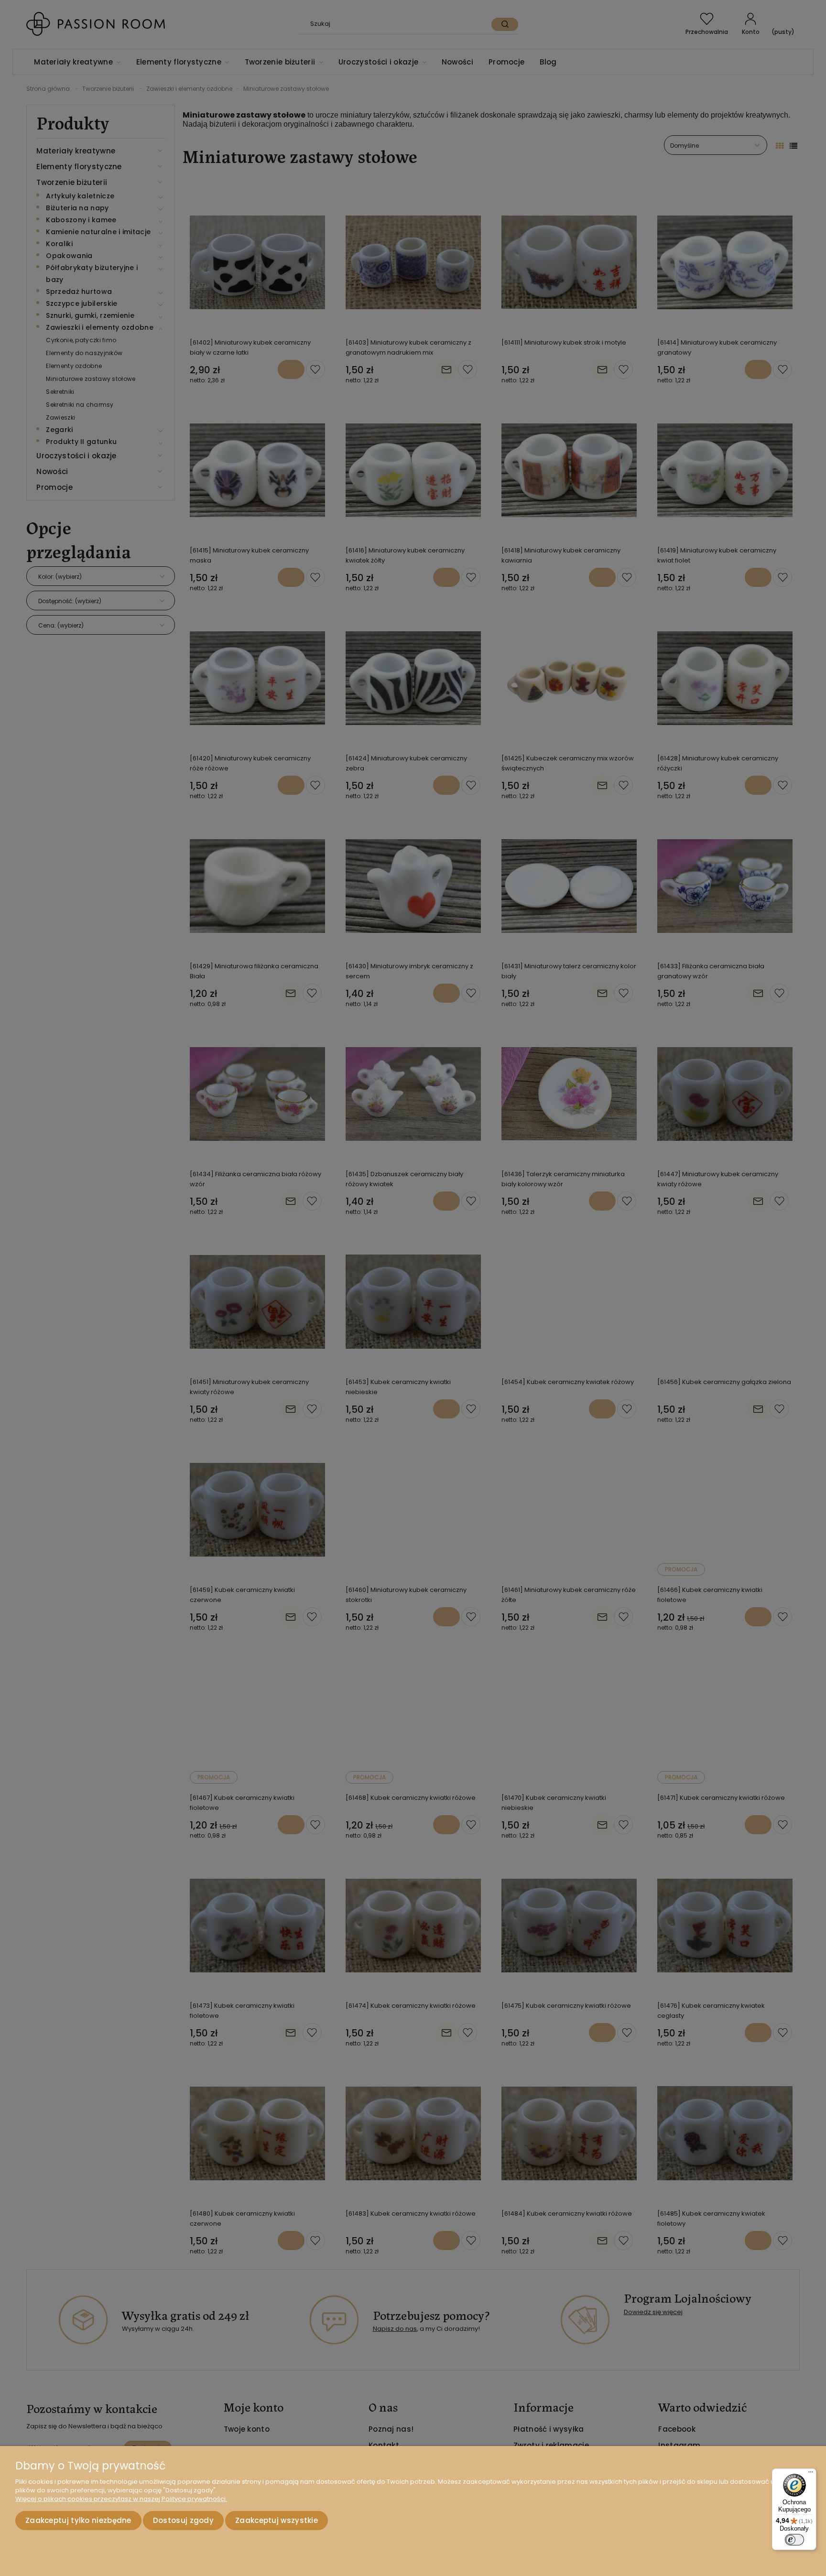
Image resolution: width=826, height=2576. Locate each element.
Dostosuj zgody (183, 2520)
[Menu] (811, 2474)
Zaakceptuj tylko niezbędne (78, 2520)
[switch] (794, 2540)
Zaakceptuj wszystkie (277, 2520)
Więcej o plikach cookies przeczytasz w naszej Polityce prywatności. (121, 2499)
